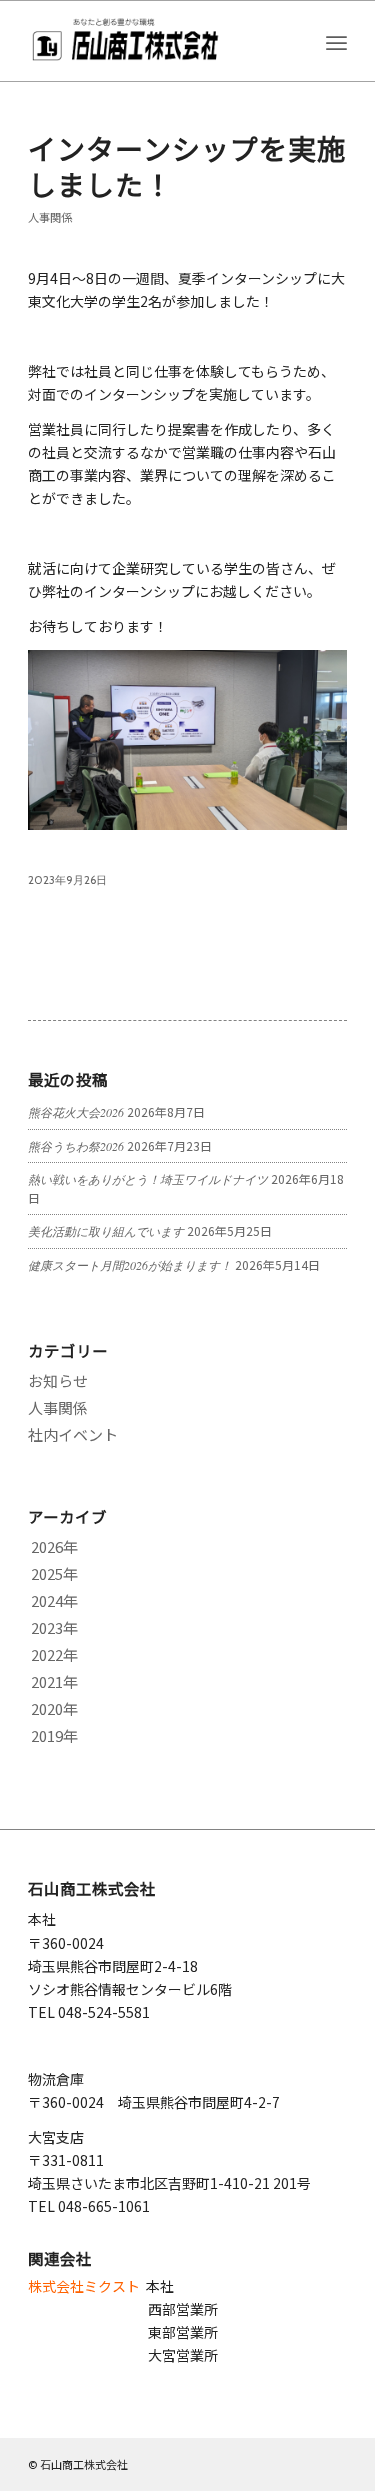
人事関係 (50, 217)
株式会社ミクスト (84, 2286)
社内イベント (73, 1434)
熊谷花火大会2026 (76, 1112)
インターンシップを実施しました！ (187, 166)
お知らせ (58, 1380)
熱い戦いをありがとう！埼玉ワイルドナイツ (148, 1179)
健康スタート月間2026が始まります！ (130, 1265)
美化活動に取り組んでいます (106, 1231)
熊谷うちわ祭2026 (76, 1146)
